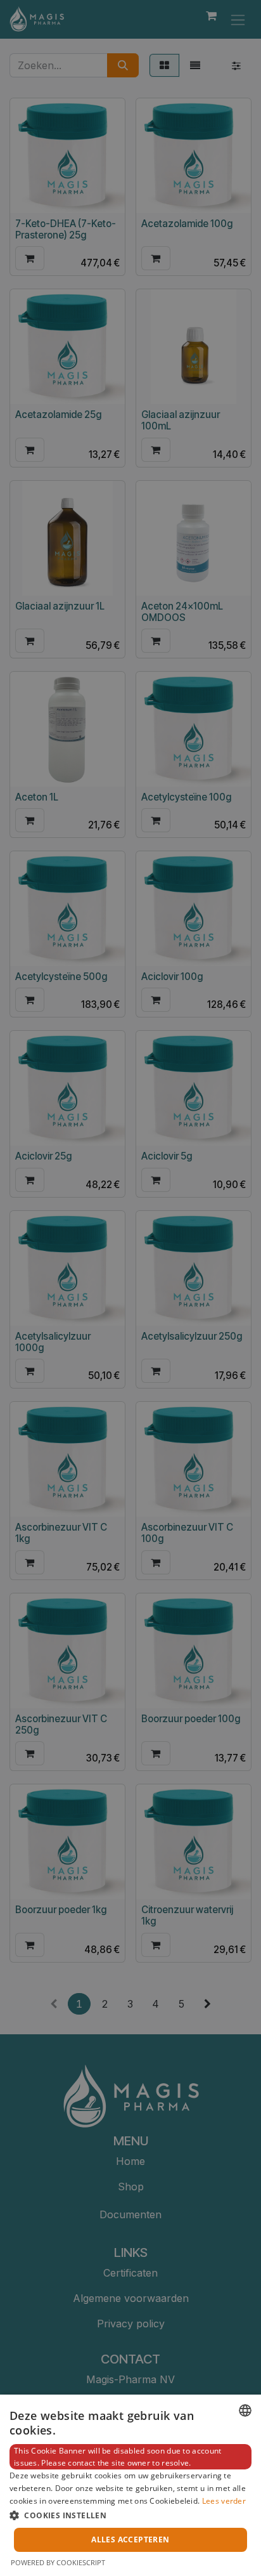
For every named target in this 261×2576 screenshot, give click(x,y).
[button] (130, 2515)
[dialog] (130, 2485)
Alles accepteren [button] (130, 2540)
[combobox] (245, 2410)
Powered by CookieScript (58, 2562)
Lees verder (224, 2501)
